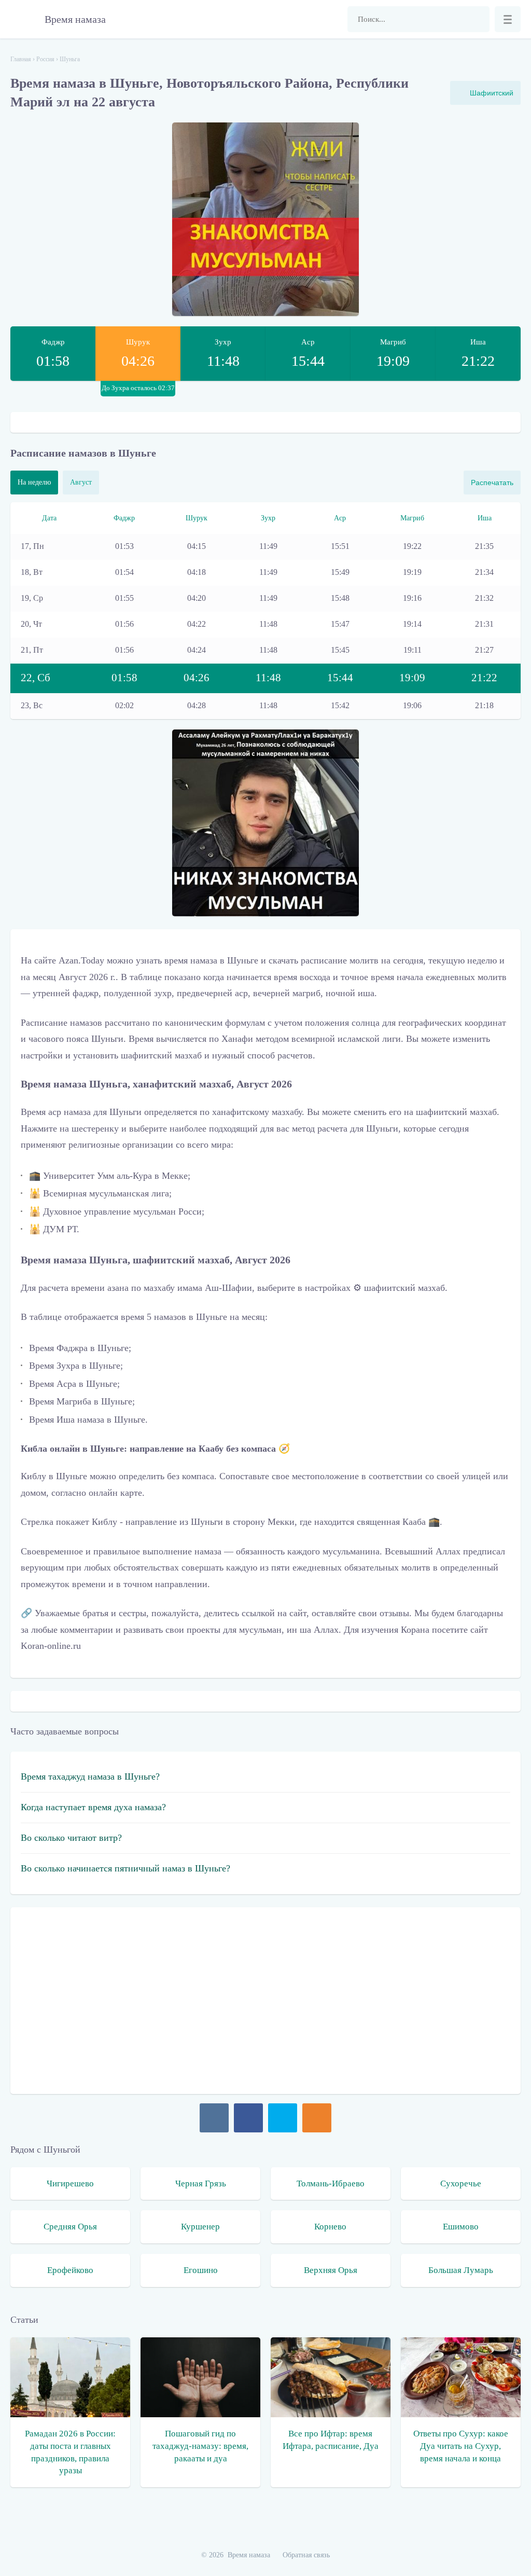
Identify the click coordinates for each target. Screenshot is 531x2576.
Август (81, 482)
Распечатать (492, 483)
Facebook (248, 2118)
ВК (214, 2118)
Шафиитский (492, 93)
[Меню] (508, 19)
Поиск (477, 19)
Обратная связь (306, 2555)
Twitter (283, 2118)
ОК (317, 2118)
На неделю (34, 482)
